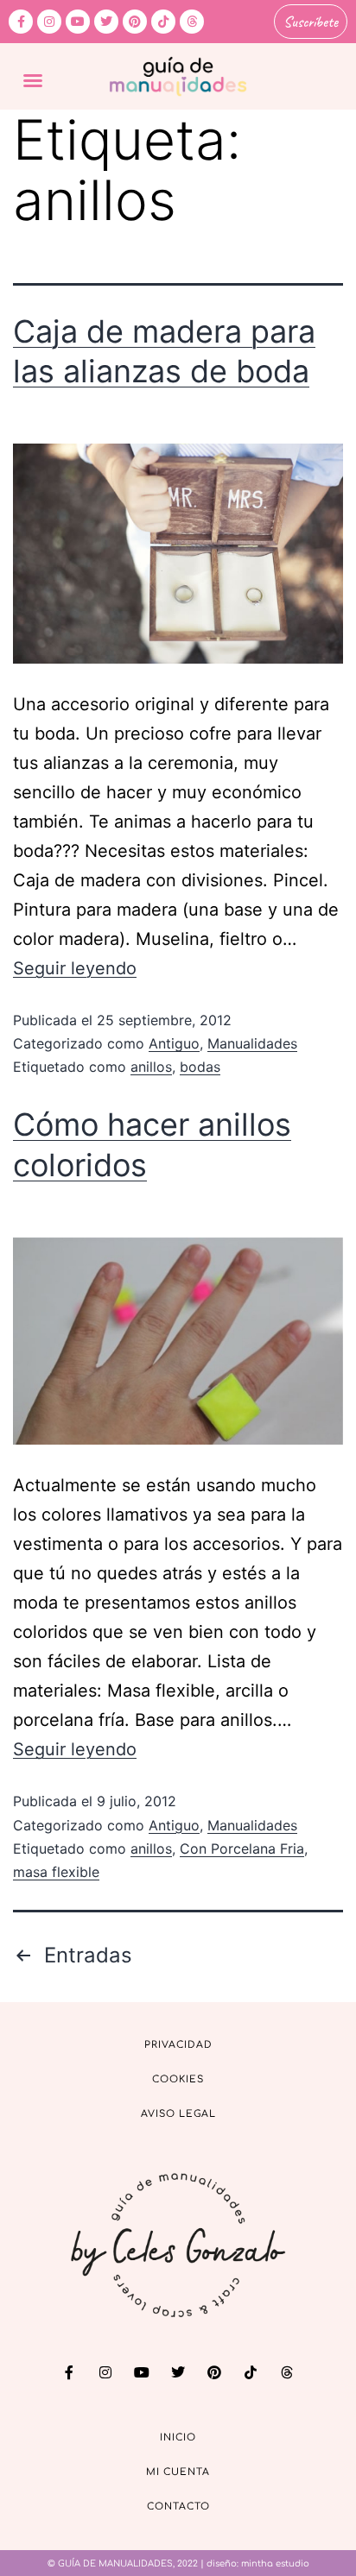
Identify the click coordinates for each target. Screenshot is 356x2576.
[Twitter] (106, 22)
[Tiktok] (163, 22)
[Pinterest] (135, 22)
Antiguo (174, 1043)
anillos (151, 1067)
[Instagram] (49, 22)
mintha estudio (275, 2563)
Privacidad (178, 2045)
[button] (33, 80)
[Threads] (192, 22)
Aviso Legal (178, 2114)
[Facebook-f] (21, 22)
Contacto (178, 2507)
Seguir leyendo (75, 968)
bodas (200, 1067)
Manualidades (252, 1043)
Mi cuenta (178, 2472)
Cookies (178, 2079)
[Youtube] (78, 22)
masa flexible (56, 1872)
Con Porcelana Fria (242, 1849)
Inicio (178, 2437)
